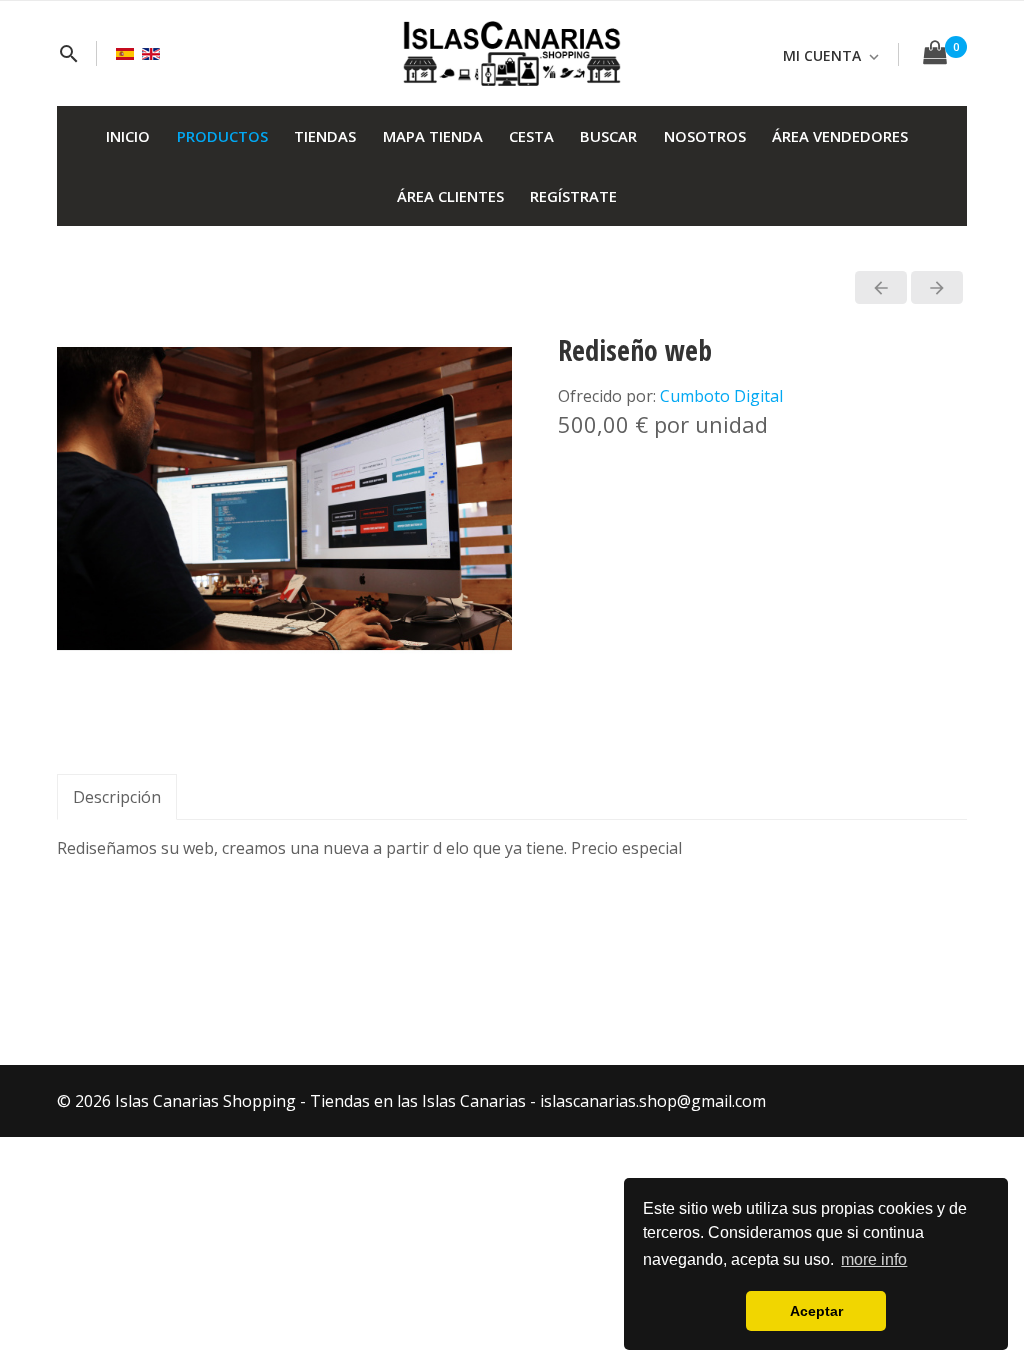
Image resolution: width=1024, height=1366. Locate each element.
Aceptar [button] (816, 1311)
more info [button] (874, 1259)
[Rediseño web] (284, 497)
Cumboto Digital (721, 396)
